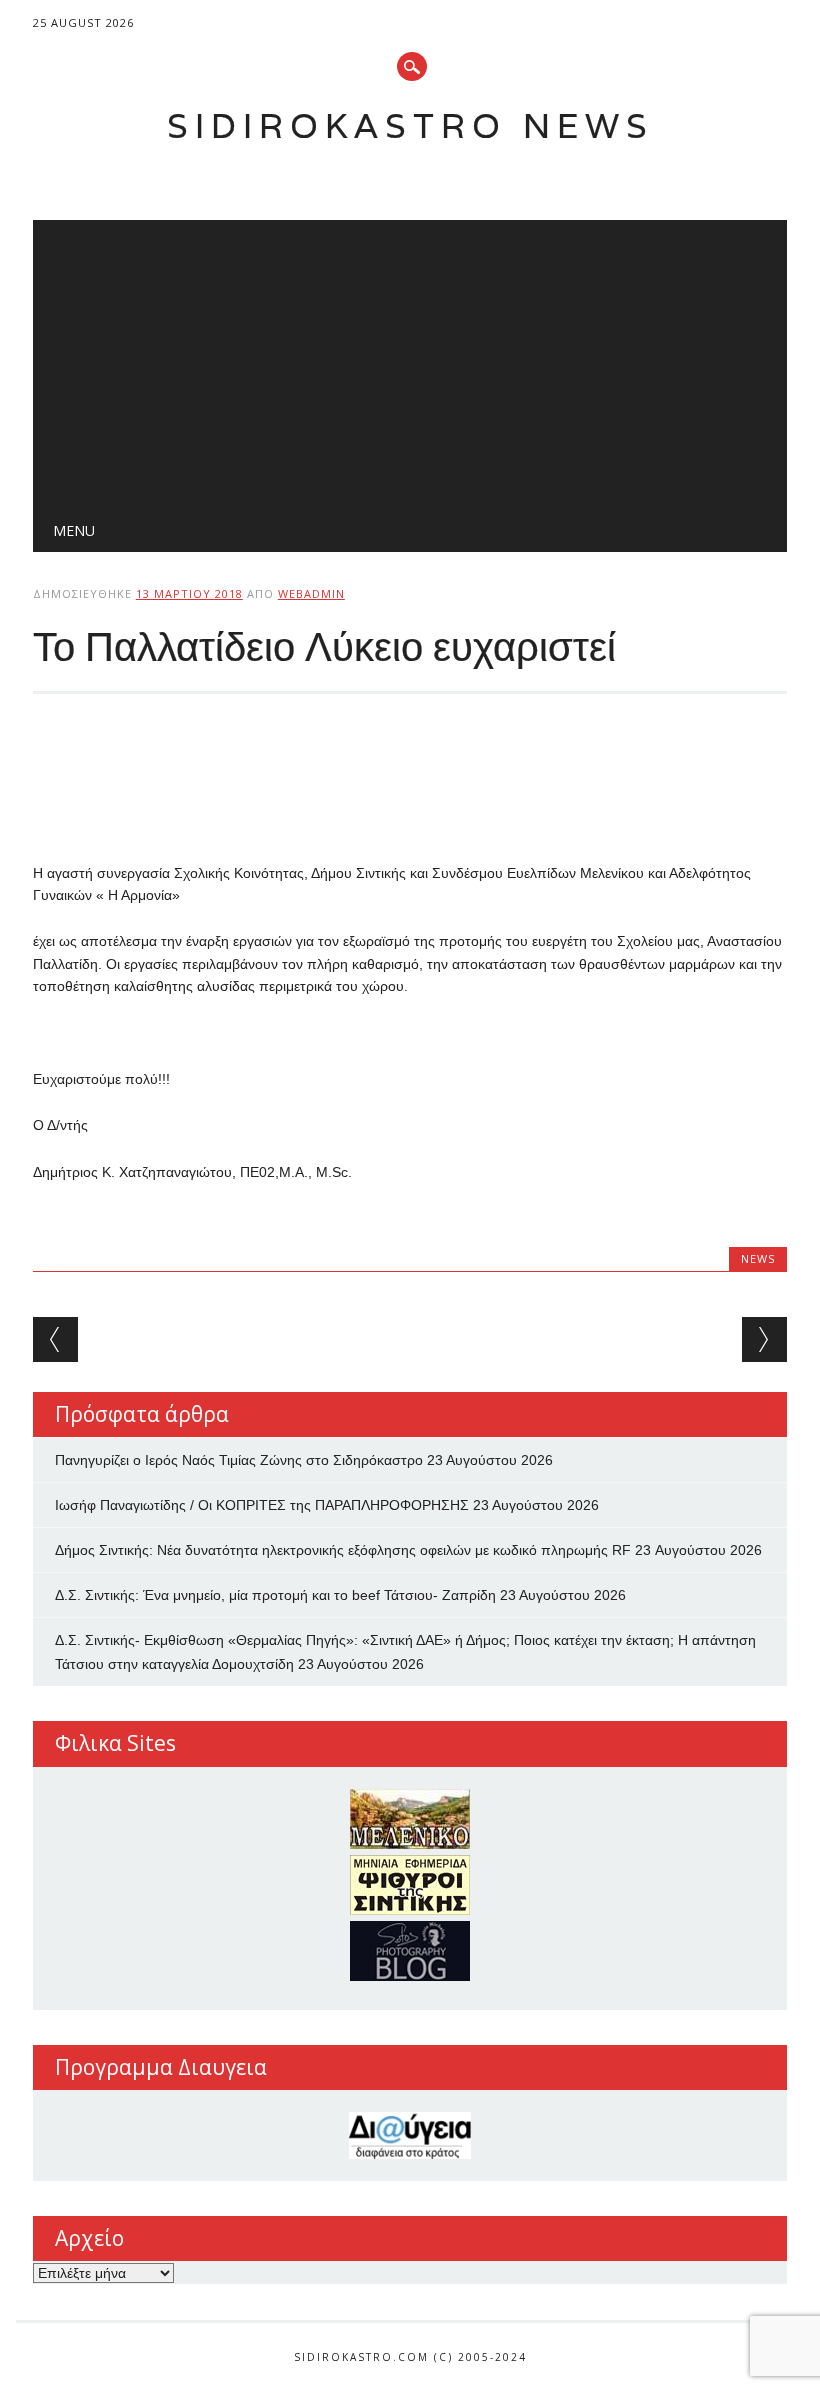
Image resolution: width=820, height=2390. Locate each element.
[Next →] (764, 1339)
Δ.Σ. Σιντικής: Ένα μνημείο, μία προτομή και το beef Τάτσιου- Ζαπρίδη (275, 1595)
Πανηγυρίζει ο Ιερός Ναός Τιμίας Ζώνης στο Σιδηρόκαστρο (239, 1460)
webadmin (311, 593)
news (758, 1258)
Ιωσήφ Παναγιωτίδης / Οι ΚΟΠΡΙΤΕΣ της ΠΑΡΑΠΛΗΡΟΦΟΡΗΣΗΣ (262, 1505)
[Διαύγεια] (410, 2135)
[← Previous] (55, 1339)
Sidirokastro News (410, 125)
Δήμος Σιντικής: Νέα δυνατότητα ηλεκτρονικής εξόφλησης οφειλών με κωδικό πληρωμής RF (343, 1550)
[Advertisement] (410, 360)
